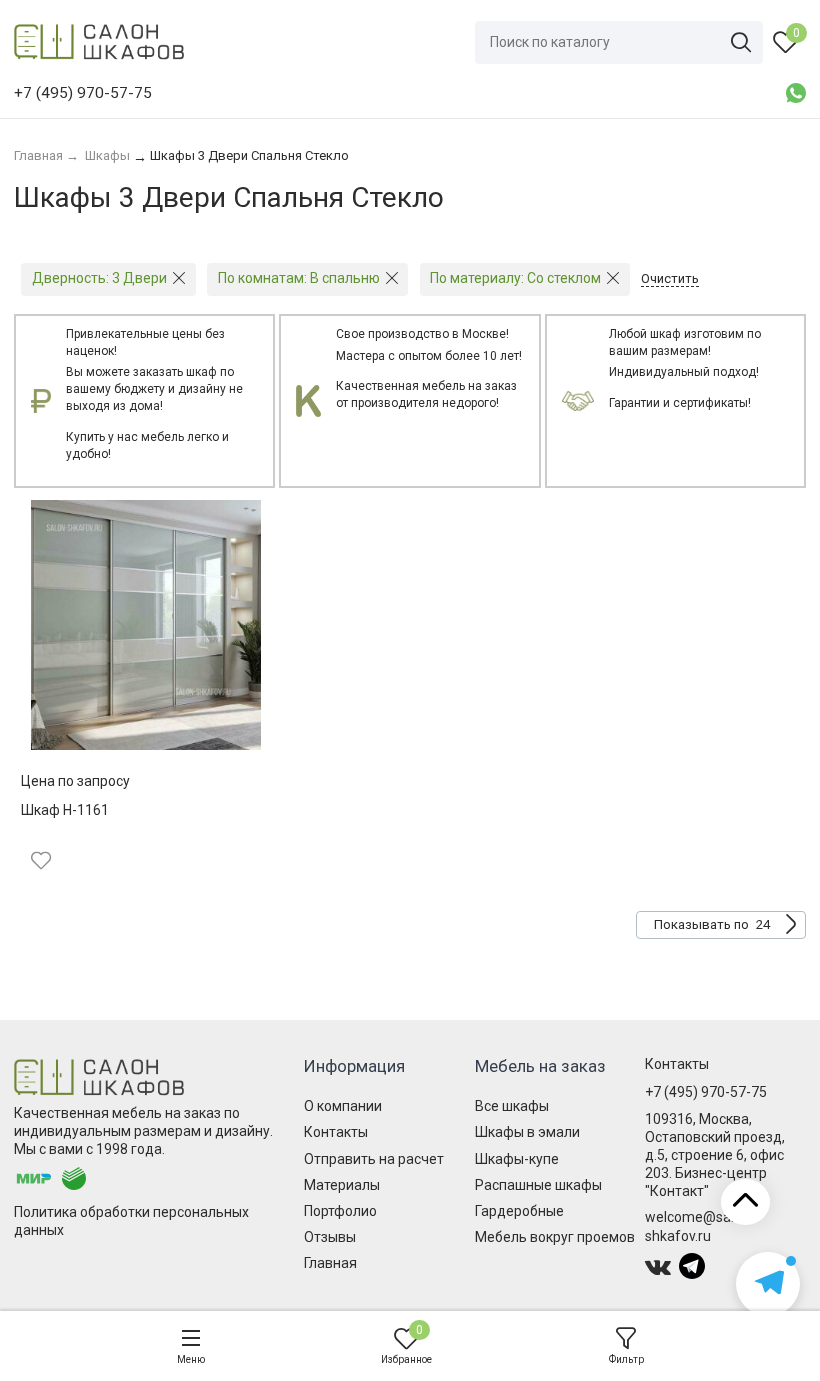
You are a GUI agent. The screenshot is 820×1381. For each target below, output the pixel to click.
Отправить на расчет (374, 1159)
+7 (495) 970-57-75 (706, 1092)
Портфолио (340, 1211)
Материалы (342, 1185)
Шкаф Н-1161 (65, 810)
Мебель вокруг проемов (555, 1237)
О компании (343, 1106)
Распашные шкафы (538, 1185)
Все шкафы (512, 1106)
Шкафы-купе (517, 1159)
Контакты (336, 1132)
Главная (330, 1263)
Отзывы (330, 1237)
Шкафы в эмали (527, 1132)
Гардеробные (519, 1211)
